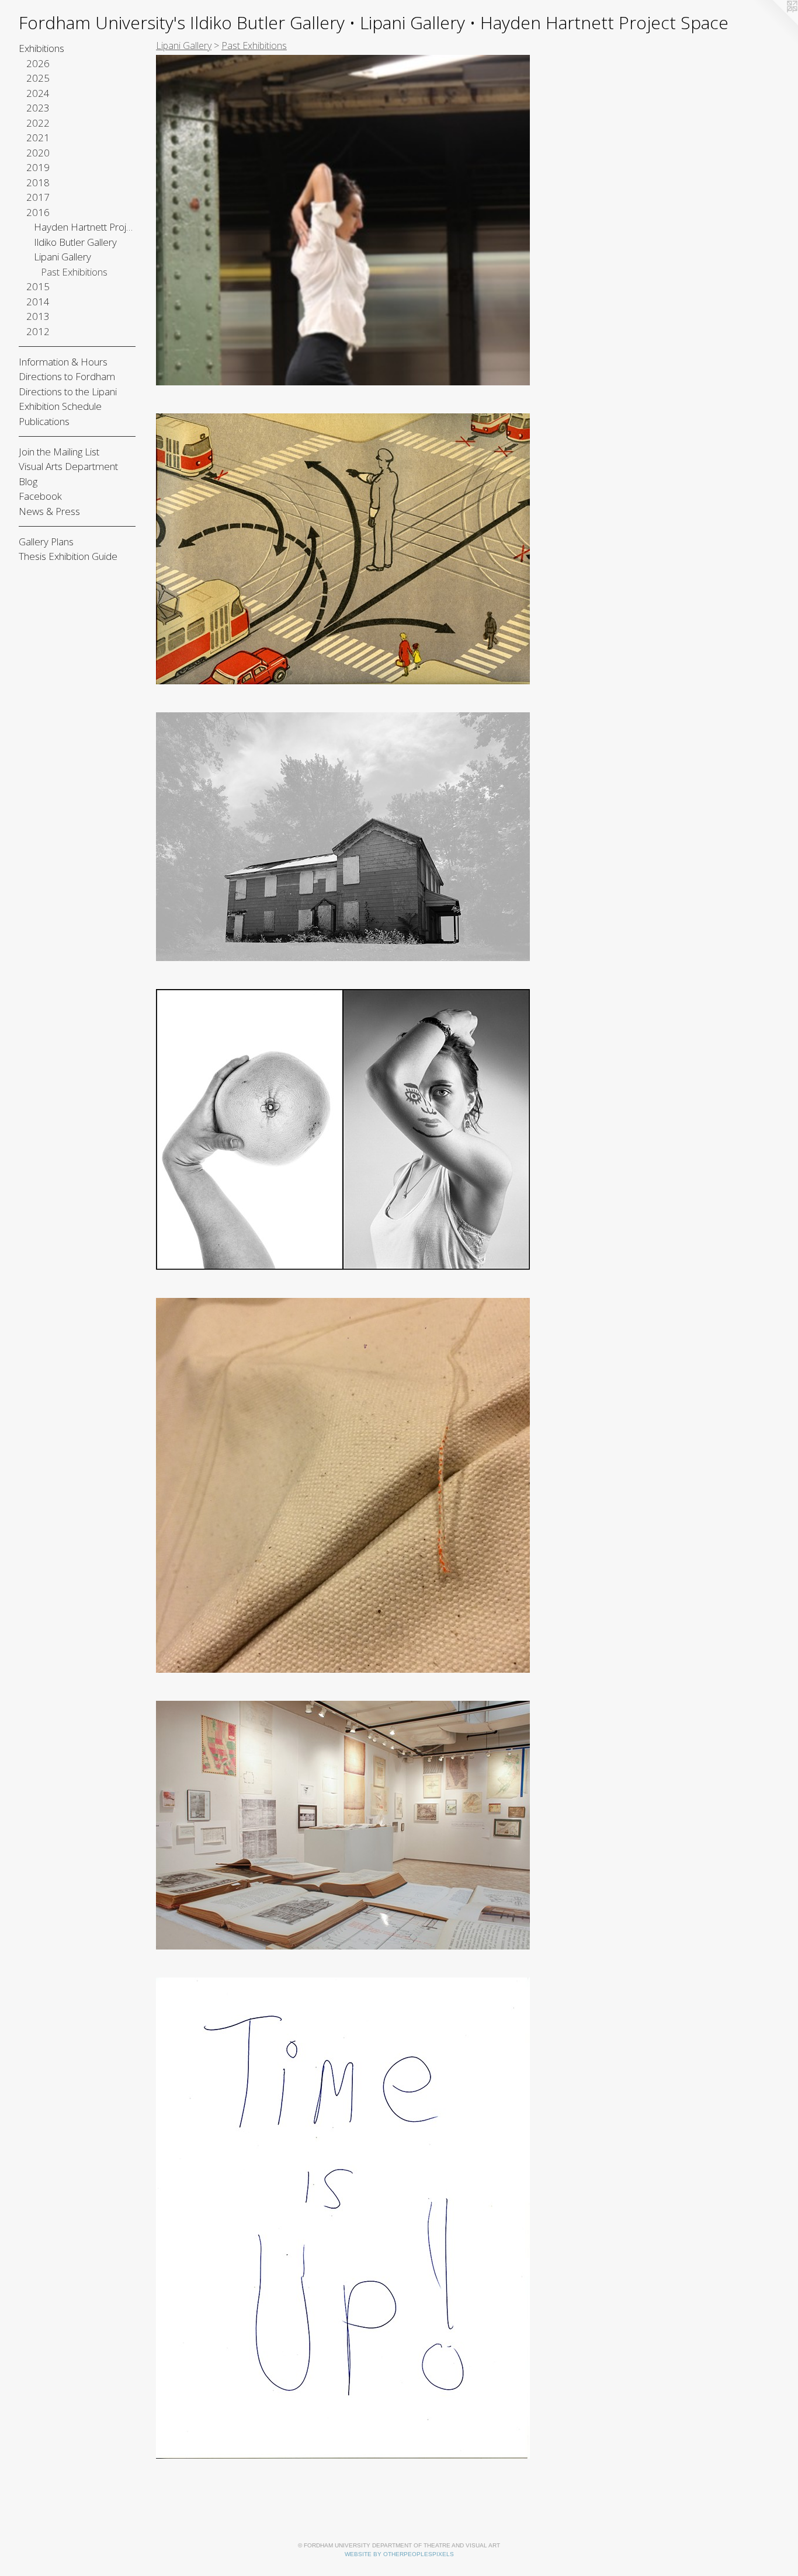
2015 (38, 286)
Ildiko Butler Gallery (75, 242)
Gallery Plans (46, 542)
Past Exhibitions (74, 272)
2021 (38, 137)
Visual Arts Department (68, 466)
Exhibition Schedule (60, 406)
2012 (38, 331)
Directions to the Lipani (68, 391)
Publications (44, 421)
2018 (38, 182)
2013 (38, 316)
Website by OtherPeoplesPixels (399, 2554)
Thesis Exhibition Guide (68, 556)
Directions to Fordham (67, 376)
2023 (38, 108)
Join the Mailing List (59, 452)
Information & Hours (63, 362)
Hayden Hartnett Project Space (85, 227)
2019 (38, 167)
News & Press (49, 511)
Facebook (40, 496)
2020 (38, 153)
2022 (38, 123)
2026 (38, 63)
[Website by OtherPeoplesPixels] (775, 23)
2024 (38, 93)
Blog (28, 481)
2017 (38, 197)
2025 (38, 78)
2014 (38, 302)
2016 (38, 212)
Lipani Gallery (63, 257)
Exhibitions (41, 48)
